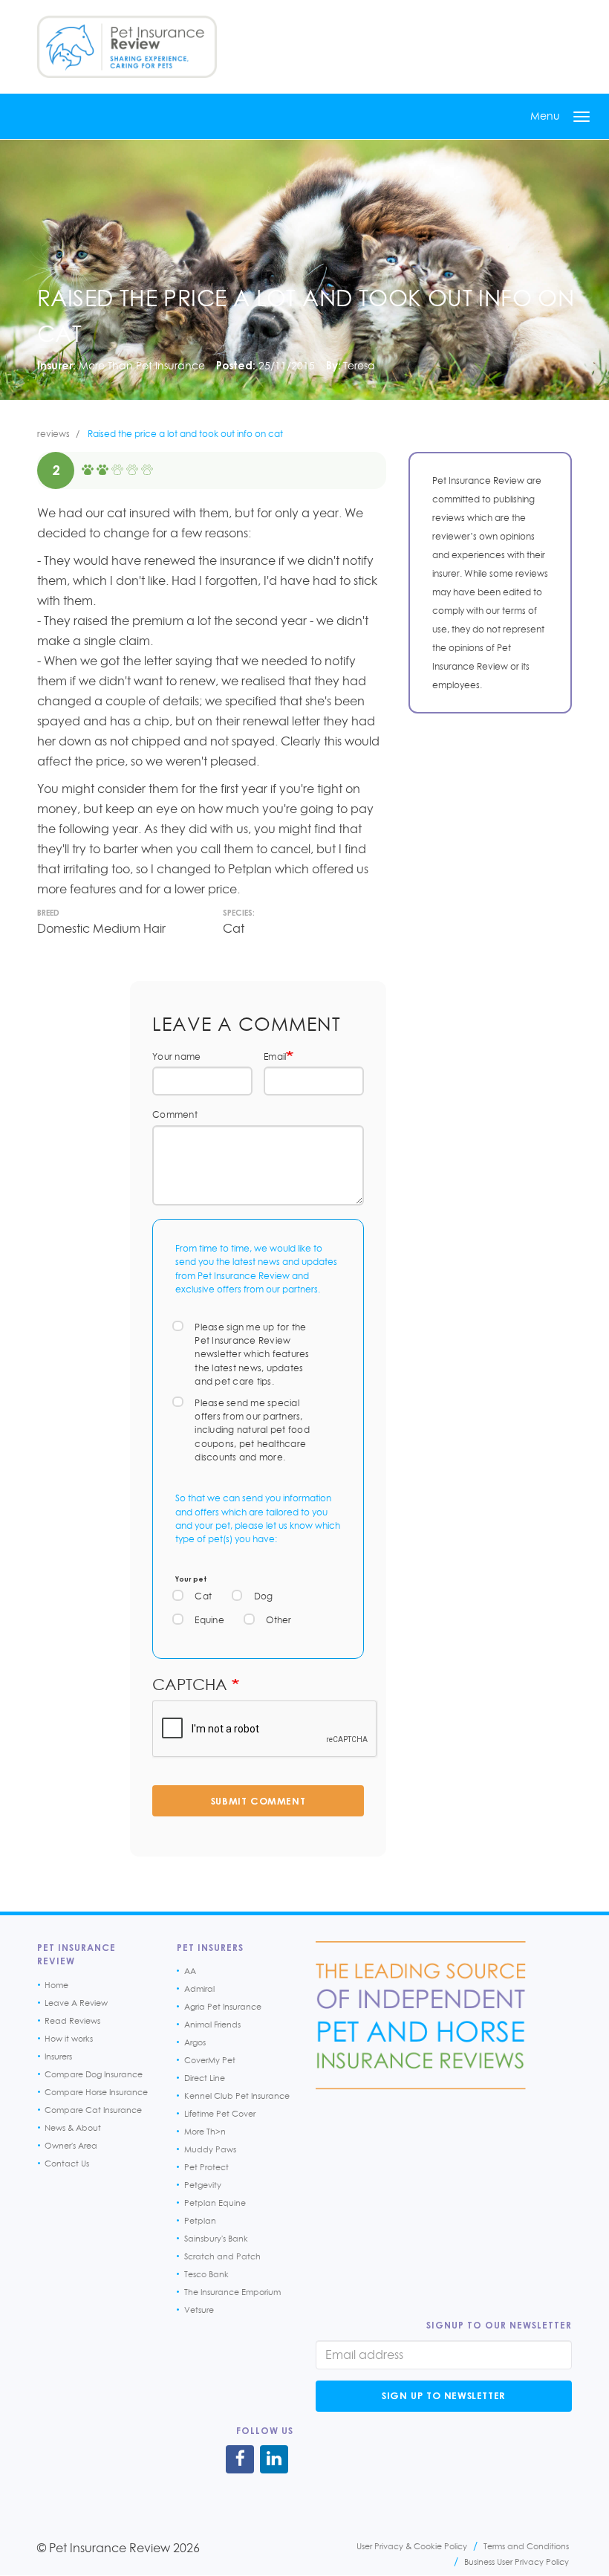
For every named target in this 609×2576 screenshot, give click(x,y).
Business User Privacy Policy (517, 2562)
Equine (209, 1620)
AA (190, 1971)
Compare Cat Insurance (93, 2110)
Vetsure (199, 2310)
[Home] (127, 47)
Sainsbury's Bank (216, 2239)
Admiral (199, 1989)
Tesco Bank (206, 2274)
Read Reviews (72, 2021)
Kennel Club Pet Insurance (237, 2096)
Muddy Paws (210, 2149)
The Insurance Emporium (232, 2292)
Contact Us (67, 2164)
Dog (264, 1596)
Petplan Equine (215, 2203)
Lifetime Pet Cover (220, 2114)
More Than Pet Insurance (142, 365)
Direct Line (205, 2078)
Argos (195, 2042)
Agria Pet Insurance (223, 2007)
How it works (69, 2039)
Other (279, 1620)
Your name (176, 1056)
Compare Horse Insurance (96, 2092)
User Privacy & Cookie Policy (412, 2546)
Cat (203, 1596)
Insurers (58, 2056)
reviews (53, 434)
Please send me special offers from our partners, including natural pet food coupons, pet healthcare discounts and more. (252, 1430)
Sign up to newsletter (444, 2395)
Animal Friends (212, 2025)
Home (56, 1985)
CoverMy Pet (210, 2060)
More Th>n (205, 2132)
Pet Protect (206, 2167)
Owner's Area (71, 2146)
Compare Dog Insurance (94, 2074)
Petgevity (203, 2185)
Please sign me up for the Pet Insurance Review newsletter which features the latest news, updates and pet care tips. (252, 1355)
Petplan (200, 2221)
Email (275, 1056)
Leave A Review (76, 2003)
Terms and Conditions (526, 2546)
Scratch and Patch (222, 2256)
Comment (175, 1114)
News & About (73, 2128)
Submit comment (258, 1801)
